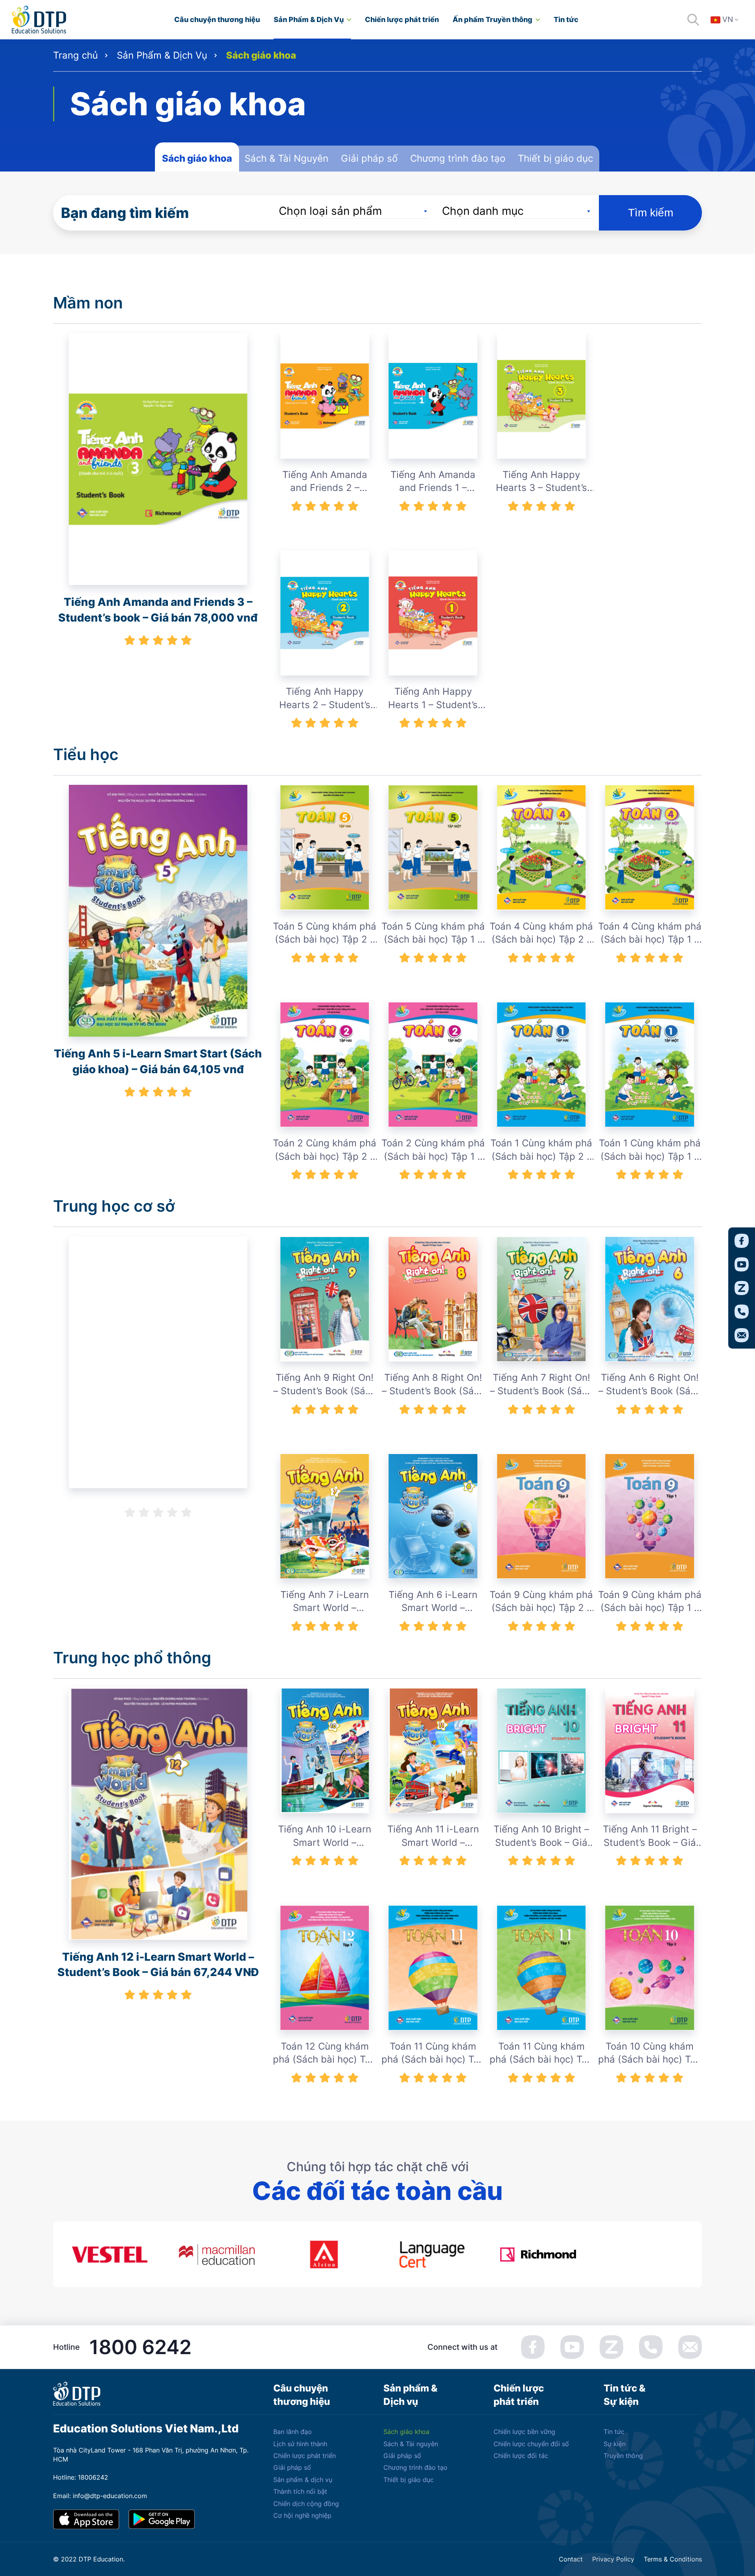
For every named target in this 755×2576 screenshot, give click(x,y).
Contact (571, 2559)
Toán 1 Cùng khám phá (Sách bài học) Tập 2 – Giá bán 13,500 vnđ (541, 1150)
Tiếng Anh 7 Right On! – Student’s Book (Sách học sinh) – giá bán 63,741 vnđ (541, 1385)
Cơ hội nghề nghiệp (302, 2515)
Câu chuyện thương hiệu (217, 19)
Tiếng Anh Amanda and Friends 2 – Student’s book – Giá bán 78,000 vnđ (325, 482)
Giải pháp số (369, 158)
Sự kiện (615, 2444)
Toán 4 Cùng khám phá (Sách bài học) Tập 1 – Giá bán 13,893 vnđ (650, 933)
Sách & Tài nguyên (411, 2444)
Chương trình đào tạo (458, 158)
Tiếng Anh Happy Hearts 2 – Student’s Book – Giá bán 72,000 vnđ (325, 698)
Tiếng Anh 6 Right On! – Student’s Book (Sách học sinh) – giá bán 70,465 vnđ (650, 1385)
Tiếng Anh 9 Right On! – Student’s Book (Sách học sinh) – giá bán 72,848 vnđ (325, 1385)
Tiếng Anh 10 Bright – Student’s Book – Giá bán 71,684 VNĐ (541, 1836)
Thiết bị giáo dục (555, 158)
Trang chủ (75, 55)
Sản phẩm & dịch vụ (303, 2480)
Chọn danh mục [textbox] (483, 211)
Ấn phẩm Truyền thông (493, 19)
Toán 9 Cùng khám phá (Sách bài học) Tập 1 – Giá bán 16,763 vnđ (650, 1602)
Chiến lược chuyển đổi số (531, 2444)
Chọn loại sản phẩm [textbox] (330, 211)
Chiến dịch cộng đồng (306, 2504)
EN (729, 42)
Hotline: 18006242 (81, 2477)
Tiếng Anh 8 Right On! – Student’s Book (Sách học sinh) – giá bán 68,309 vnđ (433, 1385)
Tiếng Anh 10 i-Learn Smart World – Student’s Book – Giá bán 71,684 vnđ (325, 1836)
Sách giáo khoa (197, 158)
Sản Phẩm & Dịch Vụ (309, 19)
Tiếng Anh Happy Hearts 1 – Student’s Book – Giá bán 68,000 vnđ (433, 698)
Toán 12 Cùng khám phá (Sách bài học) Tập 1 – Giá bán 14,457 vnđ (325, 2053)
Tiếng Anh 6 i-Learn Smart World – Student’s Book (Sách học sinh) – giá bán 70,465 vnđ (433, 1602)
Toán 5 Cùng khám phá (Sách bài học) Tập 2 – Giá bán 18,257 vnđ (325, 933)
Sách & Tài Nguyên (286, 158)
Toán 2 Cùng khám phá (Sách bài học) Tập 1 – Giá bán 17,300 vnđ (433, 1150)
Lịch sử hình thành (300, 2444)
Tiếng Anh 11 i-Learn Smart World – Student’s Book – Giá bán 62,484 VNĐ (433, 1836)
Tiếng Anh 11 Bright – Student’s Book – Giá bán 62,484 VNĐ (650, 1836)
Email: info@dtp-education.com (100, 2496)
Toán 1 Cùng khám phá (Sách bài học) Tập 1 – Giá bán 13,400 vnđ (650, 1150)
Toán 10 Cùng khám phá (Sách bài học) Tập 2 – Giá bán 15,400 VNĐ (650, 2053)
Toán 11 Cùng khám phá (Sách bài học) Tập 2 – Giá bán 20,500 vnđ (433, 2053)
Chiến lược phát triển (402, 19)
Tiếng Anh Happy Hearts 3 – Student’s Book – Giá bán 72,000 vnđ (541, 482)
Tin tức (566, 19)
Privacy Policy (613, 2559)
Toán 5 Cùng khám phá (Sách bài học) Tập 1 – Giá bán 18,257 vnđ (433, 933)
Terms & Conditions (673, 2559)
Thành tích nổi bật (300, 2491)
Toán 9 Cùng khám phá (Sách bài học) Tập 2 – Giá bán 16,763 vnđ (541, 1602)
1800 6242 (140, 2347)
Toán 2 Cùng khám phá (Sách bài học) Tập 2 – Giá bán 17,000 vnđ (325, 1150)
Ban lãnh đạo (293, 2432)
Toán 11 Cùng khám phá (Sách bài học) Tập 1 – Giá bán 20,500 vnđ (541, 2053)
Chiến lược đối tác (521, 2456)
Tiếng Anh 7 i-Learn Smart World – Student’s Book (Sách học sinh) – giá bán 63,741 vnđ (325, 1602)
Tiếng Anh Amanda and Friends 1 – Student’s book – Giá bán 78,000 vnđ (433, 482)
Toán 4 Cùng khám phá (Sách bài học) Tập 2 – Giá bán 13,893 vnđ (541, 933)
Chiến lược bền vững (524, 2432)
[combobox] (354, 211)
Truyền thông (623, 2456)
